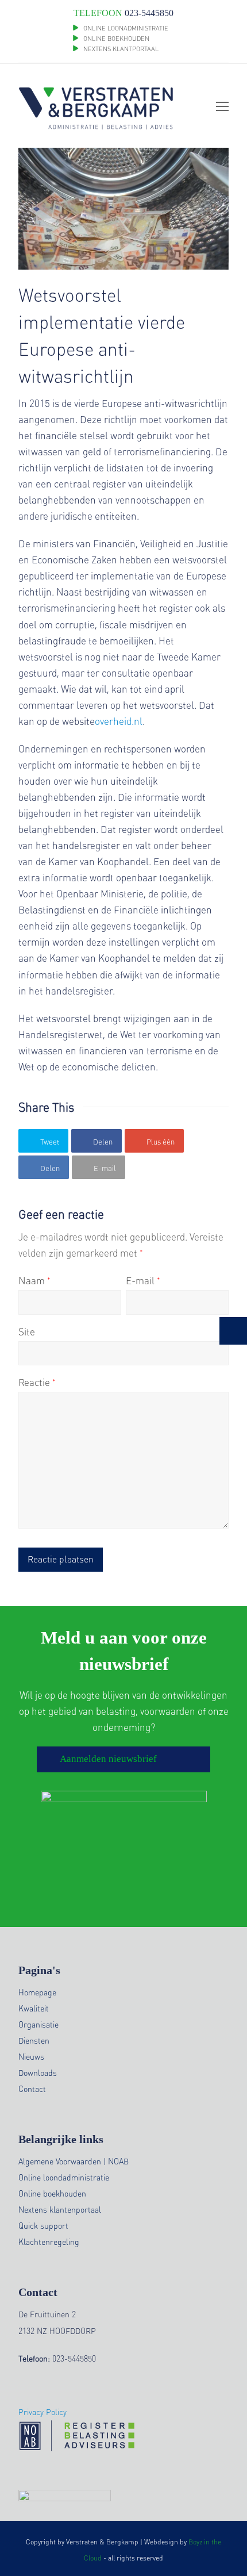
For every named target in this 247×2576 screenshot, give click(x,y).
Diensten (34, 2040)
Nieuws (31, 2056)
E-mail (143, 1280)
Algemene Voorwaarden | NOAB (74, 2161)
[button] (43, 1141)
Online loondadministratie (64, 2177)
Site (27, 1331)
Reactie (37, 1382)
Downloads (38, 2072)
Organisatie (38, 2024)
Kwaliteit (34, 2008)
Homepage (37, 1992)
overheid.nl (119, 721)
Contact (32, 2089)
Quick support (43, 2225)
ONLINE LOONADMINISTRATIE (126, 28)
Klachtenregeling (49, 2241)
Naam (34, 1280)
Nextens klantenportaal (60, 2209)
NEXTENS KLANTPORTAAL (121, 49)
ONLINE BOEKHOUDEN (115, 39)
